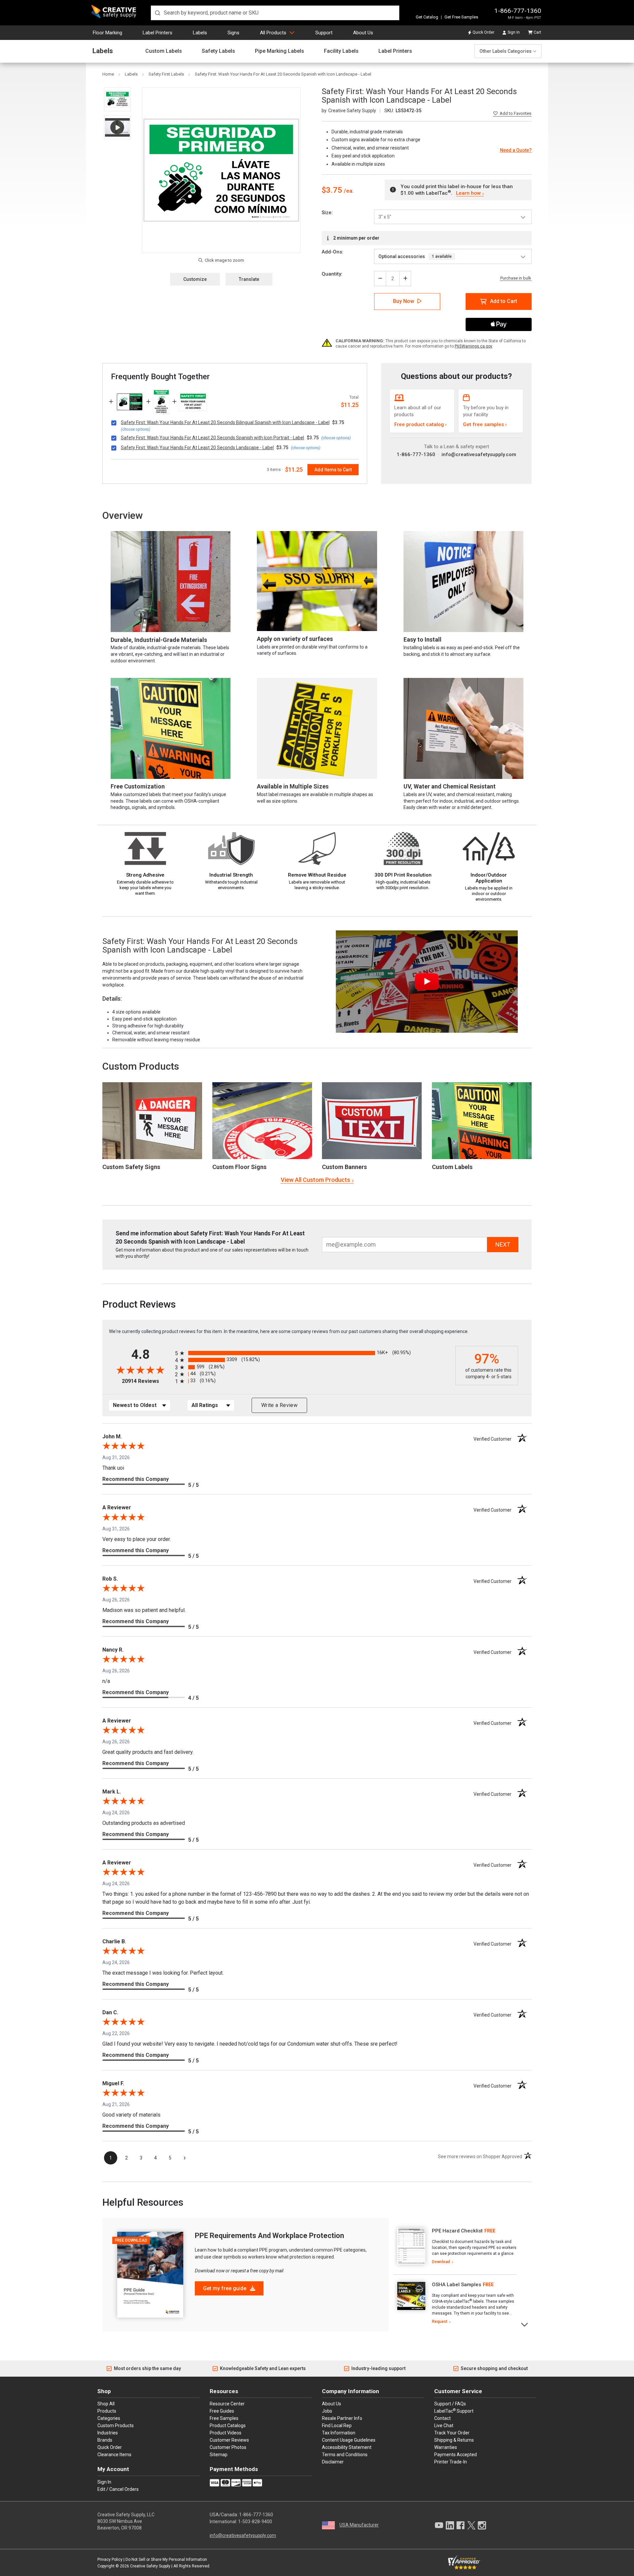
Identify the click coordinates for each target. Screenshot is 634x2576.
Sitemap (219, 2455)
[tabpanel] (455, 2246)
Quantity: (332, 274)
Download (441, 2262)
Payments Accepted (456, 2455)
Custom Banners (344, 1167)
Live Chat (444, 2425)
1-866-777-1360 (518, 11)
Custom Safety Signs (131, 1167)
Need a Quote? (516, 150)
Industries (108, 2433)
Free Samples (224, 2418)
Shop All (106, 2404)
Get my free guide (225, 2288)
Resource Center (227, 2404)
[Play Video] (117, 127)
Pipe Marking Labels (280, 51)
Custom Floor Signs (239, 1167)
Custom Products (141, 1066)
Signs (233, 33)
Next (525, 2324)
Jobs (327, 2411)
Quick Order (483, 32)
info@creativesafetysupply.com (479, 454)
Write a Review (279, 1405)
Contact (442, 2418)
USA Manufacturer (359, 2525)
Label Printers (158, 33)
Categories (109, 2418)
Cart (537, 32)
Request (440, 2322)
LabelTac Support (454, 2411)
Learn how (468, 193)
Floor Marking (107, 33)
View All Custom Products (315, 1180)
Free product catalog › (421, 424)
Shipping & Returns (454, 2440)
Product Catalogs (228, 2425)
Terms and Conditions (345, 2455)
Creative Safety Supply (150, 2566)
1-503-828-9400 (255, 2522)
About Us (363, 33)
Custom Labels (164, 51)
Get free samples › (485, 424)
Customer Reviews (229, 2440)
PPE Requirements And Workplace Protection (269, 2236)
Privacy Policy (110, 2559)
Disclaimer (333, 2462)
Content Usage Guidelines (349, 2440)
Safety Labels (218, 51)
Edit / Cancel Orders (118, 2489)
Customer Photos (228, 2447)
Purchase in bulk (516, 278)
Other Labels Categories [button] (506, 51)
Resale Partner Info (342, 2418)
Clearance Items (114, 2455)
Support (324, 33)
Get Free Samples (461, 17)
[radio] (314, 1353)
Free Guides (222, 2411)
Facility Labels (341, 51)
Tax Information (339, 2433)
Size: (327, 213)
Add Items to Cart (333, 470)
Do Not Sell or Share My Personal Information (166, 2559)
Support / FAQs (450, 2404)
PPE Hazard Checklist (457, 2231)
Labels (200, 33)
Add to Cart (504, 301)
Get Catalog (427, 17)
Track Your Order (452, 2433)
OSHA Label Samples (457, 2285)
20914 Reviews (147, 1381)
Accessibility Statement (347, 2447)
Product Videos (226, 2433)
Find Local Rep (337, 2425)
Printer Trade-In (451, 2462)
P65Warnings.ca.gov (474, 346)
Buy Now (404, 301)
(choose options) (136, 429)
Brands (105, 2440)
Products (107, 2411)
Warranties (446, 2447)
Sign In (514, 32)
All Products (273, 33)
